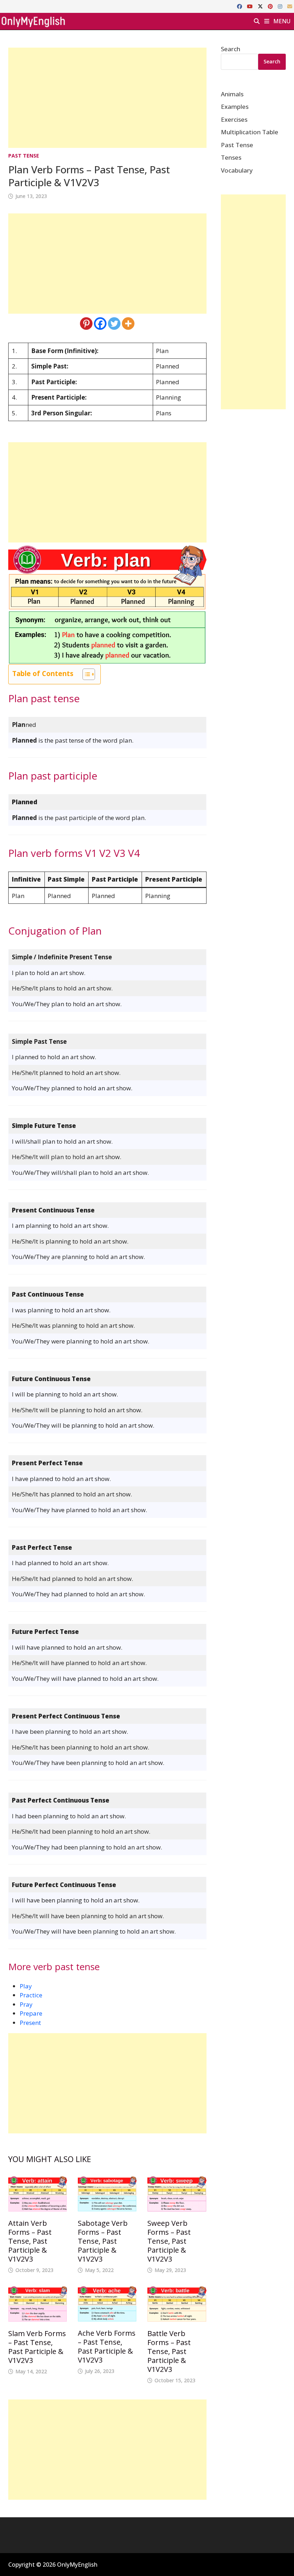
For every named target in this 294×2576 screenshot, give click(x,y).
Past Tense (24, 156)
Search (231, 49)
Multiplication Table (250, 132)
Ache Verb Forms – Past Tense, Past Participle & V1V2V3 (107, 2346)
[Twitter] (114, 324)
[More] (128, 324)
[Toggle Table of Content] (85, 674)
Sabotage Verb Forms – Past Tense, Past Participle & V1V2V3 (103, 2241)
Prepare (31, 2013)
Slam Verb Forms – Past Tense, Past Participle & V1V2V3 (37, 2347)
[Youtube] (251, 6)
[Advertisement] (107, 98)
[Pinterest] (271, 6)
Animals (232, 94)
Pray (26, 2004)
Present (30, 2023)
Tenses (231, 157)
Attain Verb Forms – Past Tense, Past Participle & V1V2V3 (30, 2241)
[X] (261, 6)
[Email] (290, 6)
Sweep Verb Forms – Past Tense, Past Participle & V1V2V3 (169, 2241)
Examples (235, 107)
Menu (281, 21)
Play (26, 1986)
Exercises (234, 119)
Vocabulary (237, 170)
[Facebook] (240, 6)
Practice (31, 1995)
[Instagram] (281, 6)
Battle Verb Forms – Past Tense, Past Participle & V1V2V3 (169, 2351)
